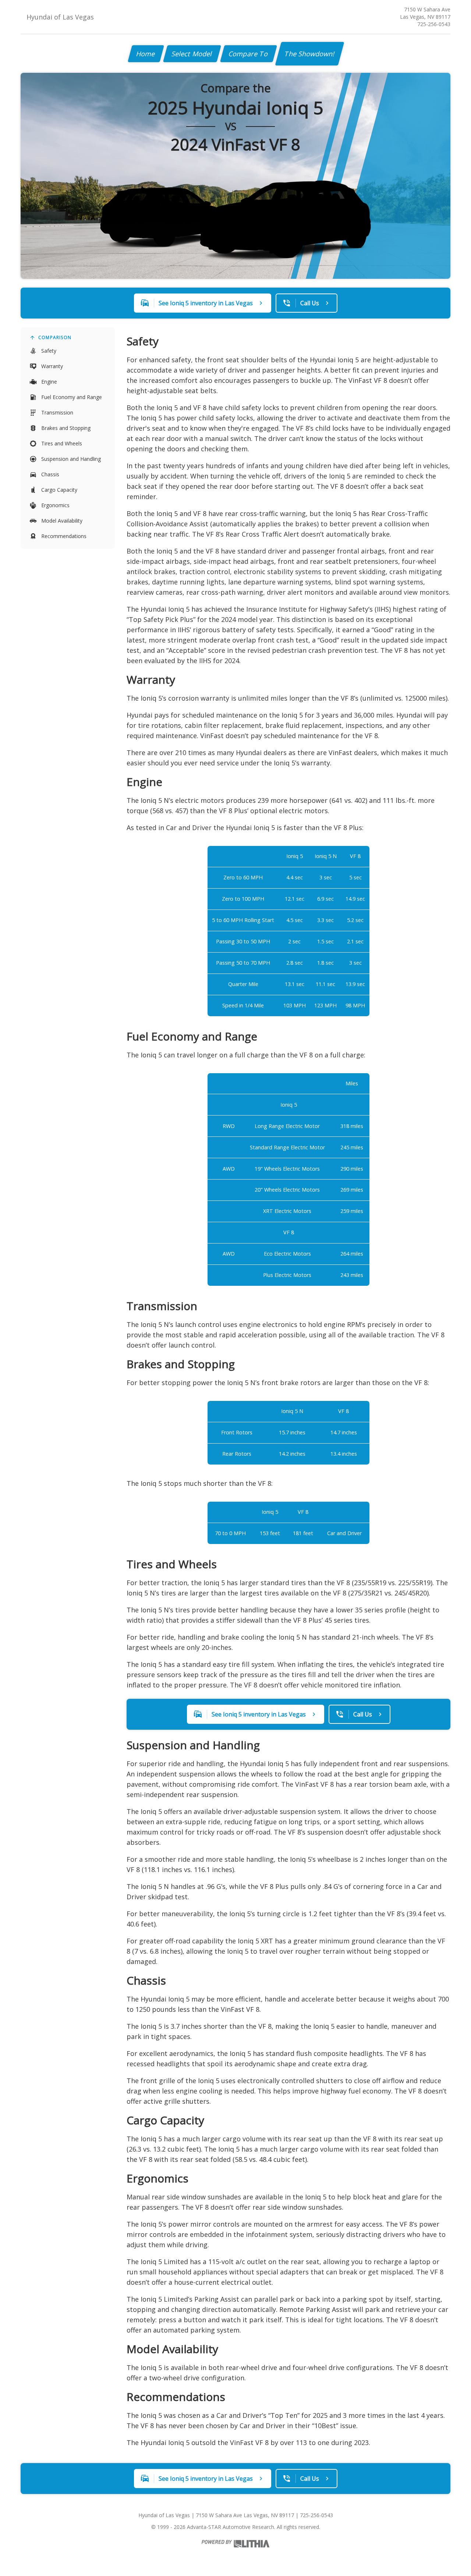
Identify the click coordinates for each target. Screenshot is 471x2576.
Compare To (249, 54)
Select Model (192, 54)
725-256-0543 (434, 24)
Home (146, 54)
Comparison (55, 337)
